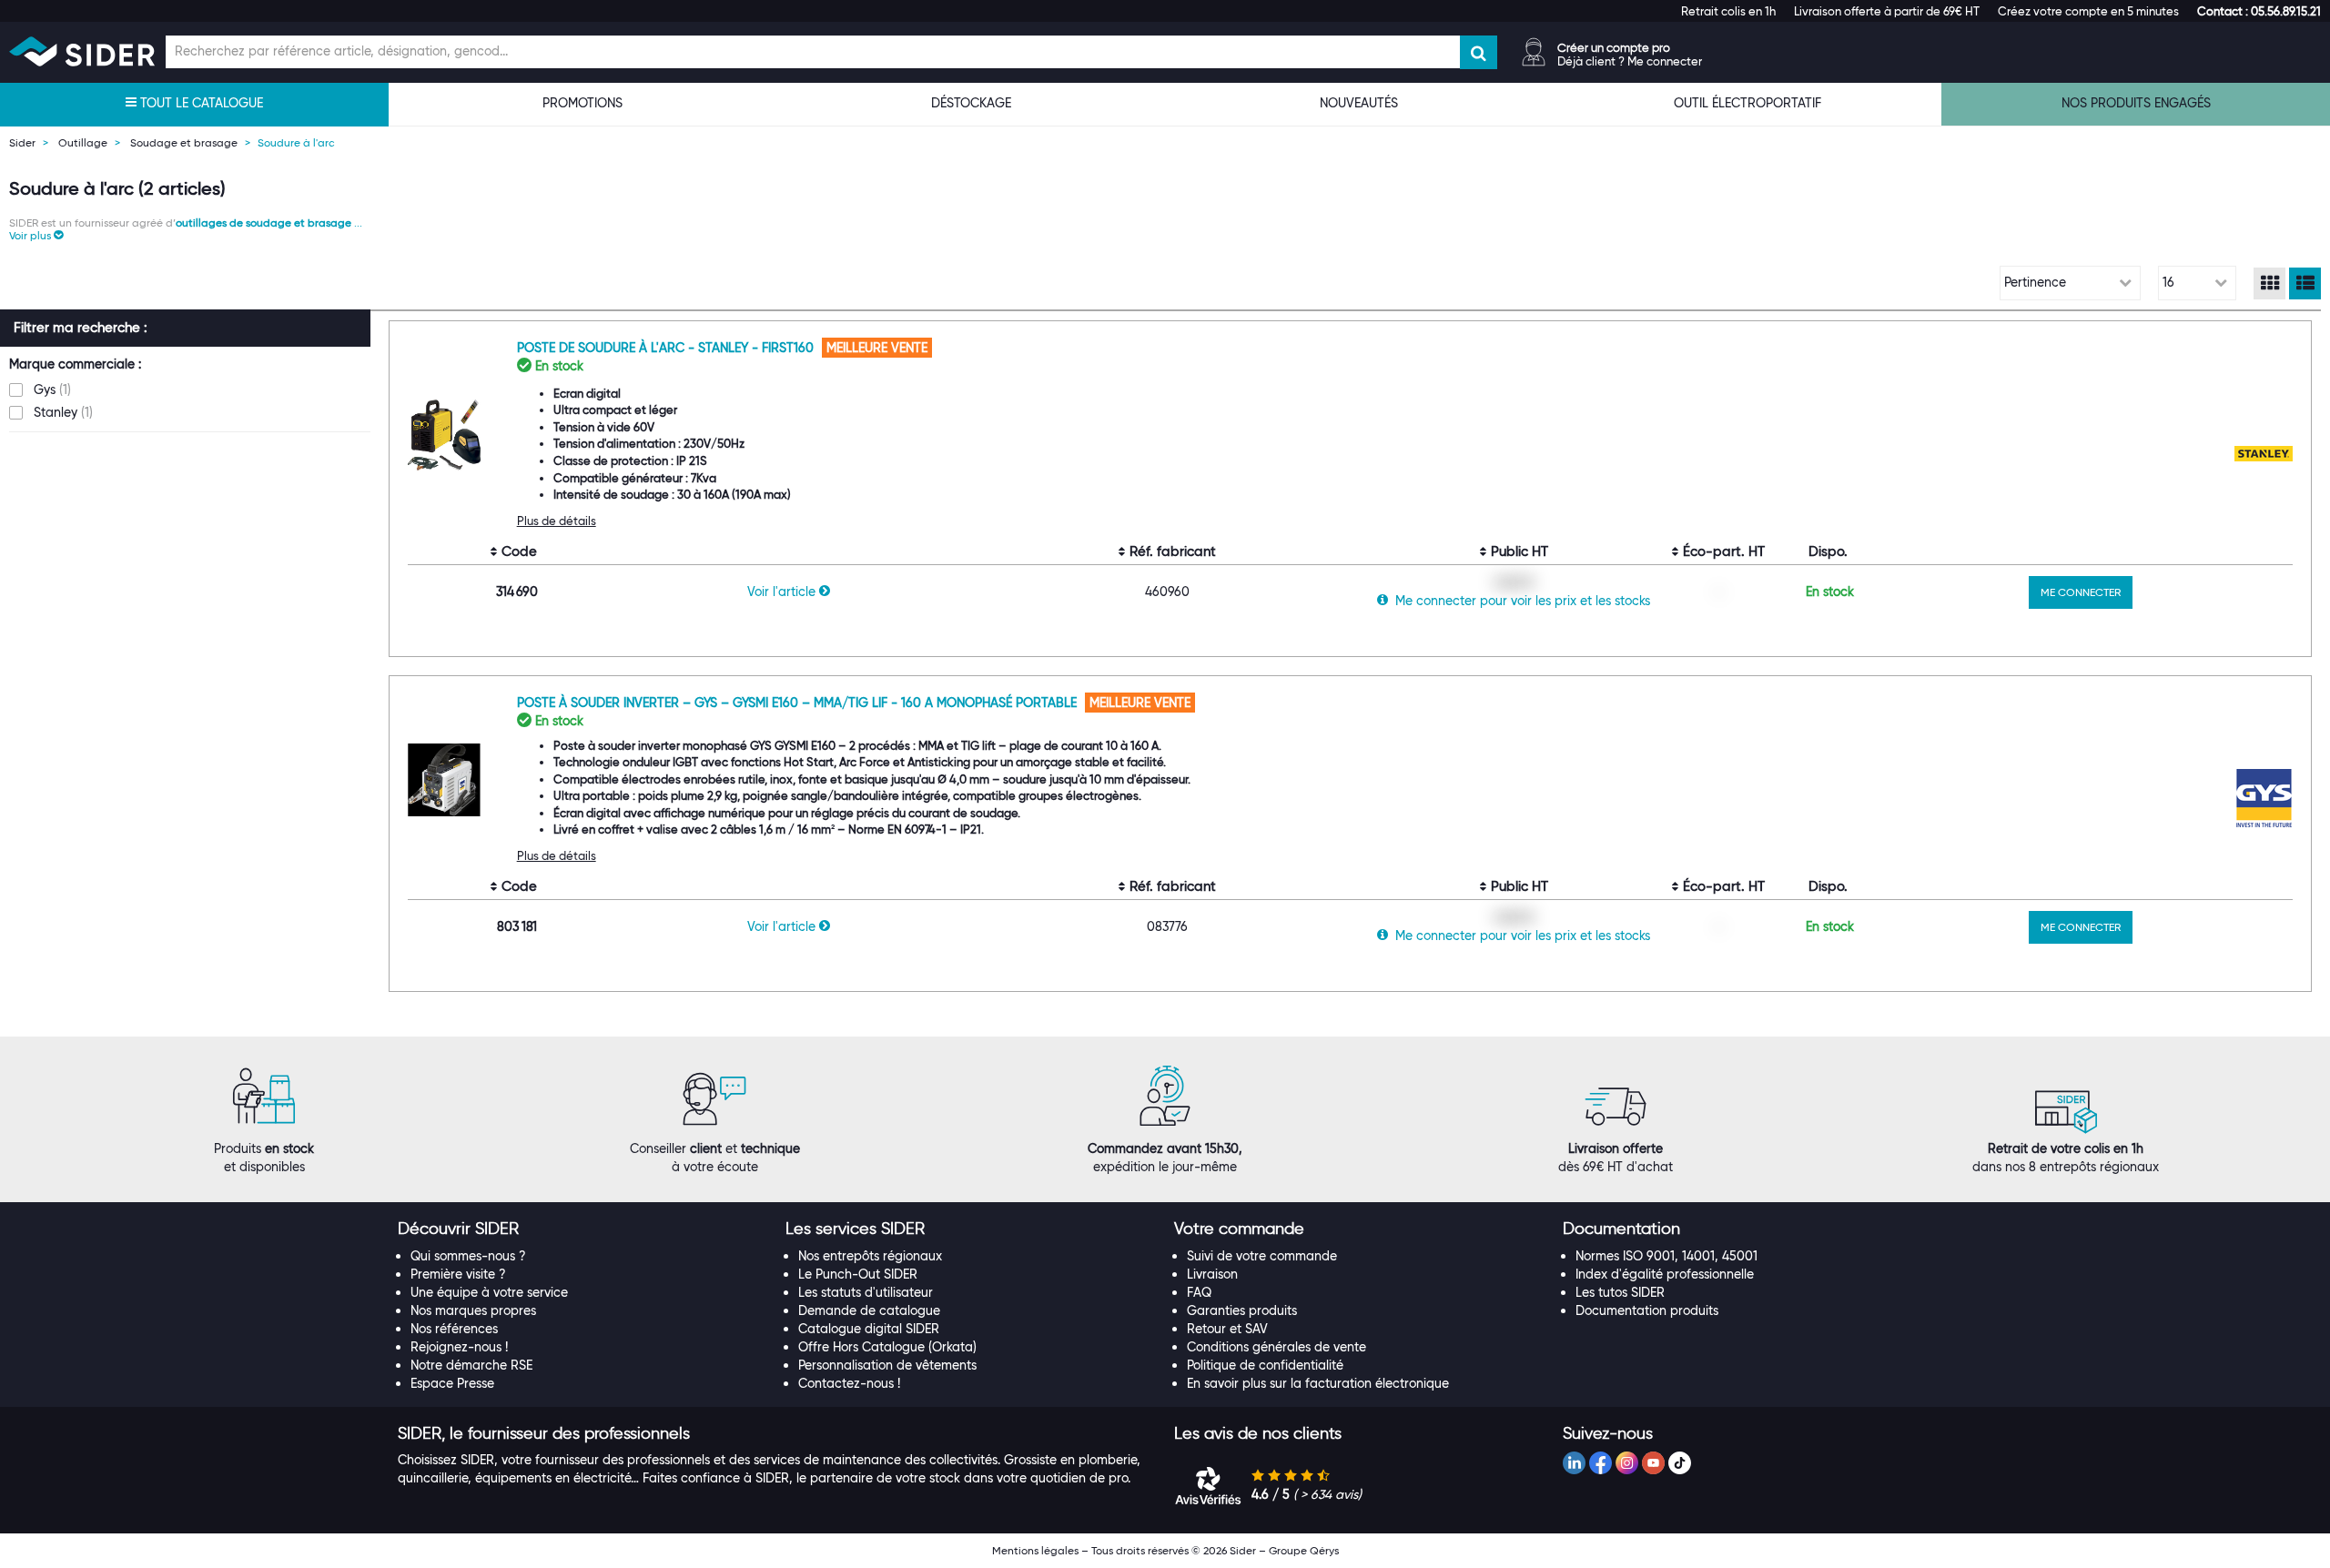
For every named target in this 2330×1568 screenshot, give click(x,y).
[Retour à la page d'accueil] (82, 51)
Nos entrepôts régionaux (870, 1256)
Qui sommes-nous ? (468, 1256)
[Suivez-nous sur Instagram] (1627, 1463)
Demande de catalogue (869, 1310)
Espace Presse (452, 1383)
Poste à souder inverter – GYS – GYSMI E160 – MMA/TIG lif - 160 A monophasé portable (799, 703)
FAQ (1199, 1292)
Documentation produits (1647, 1310)
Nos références (454, 1329)
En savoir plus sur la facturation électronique (1318, 1383)
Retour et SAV (1227, 1329)
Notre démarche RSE (471, 1365)
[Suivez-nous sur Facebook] (1601, 1463)
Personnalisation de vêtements (887, 1365)
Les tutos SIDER (1620, 1292)
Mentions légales (1035, 1550)
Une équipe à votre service (489, 1292)
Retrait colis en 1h (1728, 11)
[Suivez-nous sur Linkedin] (1574, 1463)
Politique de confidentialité (1265, 1365)
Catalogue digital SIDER (869, 1329)
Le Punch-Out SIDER (858, 1274)
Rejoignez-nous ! (459, 1347)
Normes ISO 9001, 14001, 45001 (1666, 1256)
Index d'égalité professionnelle (1665, 1274)
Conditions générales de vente (1276, 1347)
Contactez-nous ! (849, 1383)
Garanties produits (1242, 1310)
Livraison (1212, 1274)
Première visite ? (458, 1274)
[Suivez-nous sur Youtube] (1653, 1463)
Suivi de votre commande (1262, 1256)
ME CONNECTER (2081, 592)
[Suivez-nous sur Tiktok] (1680, 1463)
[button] (2259, 11)
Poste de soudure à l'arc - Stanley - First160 (667, 348)
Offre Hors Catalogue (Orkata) (887, 1347)
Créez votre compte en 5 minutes (2088, 11)
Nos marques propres (473, 1310)
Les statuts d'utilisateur (866, 1292)
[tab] (583, 1229)
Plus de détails (557, 521)
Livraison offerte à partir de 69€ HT (1887, 11)
